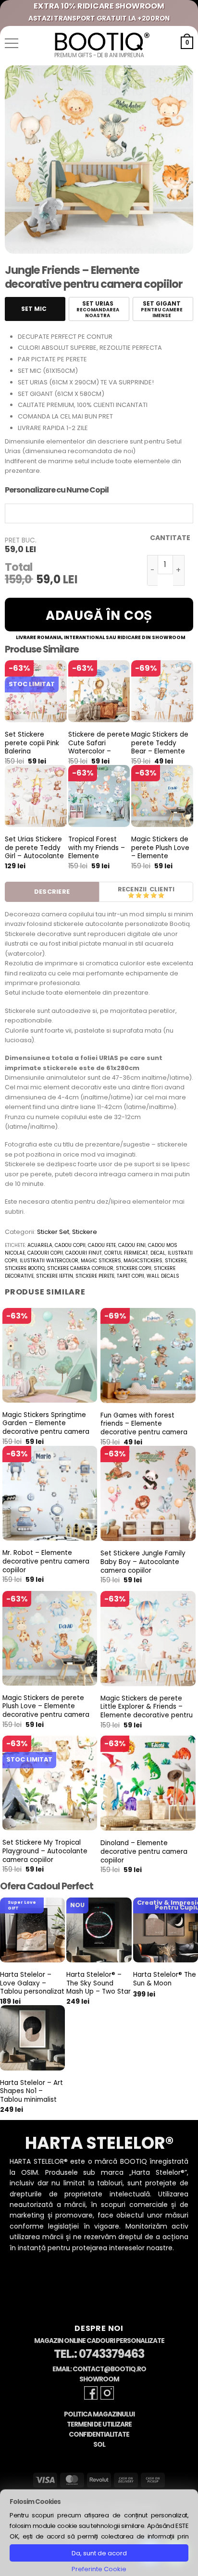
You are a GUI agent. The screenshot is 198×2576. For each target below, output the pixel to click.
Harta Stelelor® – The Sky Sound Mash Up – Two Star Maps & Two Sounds (99, 1992)
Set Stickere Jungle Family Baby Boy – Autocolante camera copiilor (143, 1562)
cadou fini (132, 1245)
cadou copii (70, 1245)
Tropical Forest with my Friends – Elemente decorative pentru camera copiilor (98, 856)
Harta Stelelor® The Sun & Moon (165, 1979)
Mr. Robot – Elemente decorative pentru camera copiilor (46, 1561)
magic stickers (101, 1261)
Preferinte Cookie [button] (99, 2569)
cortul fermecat (126, 1253)
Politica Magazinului (99, 2414)
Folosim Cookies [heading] (35, 2502)
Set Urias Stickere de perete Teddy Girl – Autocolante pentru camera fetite (34, 856)
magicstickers (143, 1261)
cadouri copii (45, 1253)
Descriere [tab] (52, 892)
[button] (12, 43)
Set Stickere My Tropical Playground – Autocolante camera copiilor (45, 1851)
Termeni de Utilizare (99, 2424)
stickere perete (95, 1276)
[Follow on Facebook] (91, 2393)
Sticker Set (53, 1232)
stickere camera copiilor (80, 1268)
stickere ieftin (55, 1276)
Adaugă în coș (99, 616)
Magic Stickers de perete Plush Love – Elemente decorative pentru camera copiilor (161, 856)
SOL (99, 2445)
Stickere (85, 1232)
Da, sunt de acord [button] (99, 2553)
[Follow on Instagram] (107, 2393)
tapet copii (130, 1276)
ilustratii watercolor (49, 1261)
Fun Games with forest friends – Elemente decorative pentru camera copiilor (144, 1428)
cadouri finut (84, 1253)
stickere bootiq (25, 1268)
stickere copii (134, 1268)
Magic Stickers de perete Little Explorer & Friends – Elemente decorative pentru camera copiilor (147, 1711)
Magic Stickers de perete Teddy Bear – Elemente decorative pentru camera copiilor (161, 752)
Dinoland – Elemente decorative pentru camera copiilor (144, 1852)
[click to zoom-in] (99, 160)
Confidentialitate (99, 2434)
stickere (176, 1261)
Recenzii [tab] (132, 889)
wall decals (163, 1276)
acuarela (40, 1245)
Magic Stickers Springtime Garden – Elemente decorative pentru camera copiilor (46, 1428)
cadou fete (102, 1245)
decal (158, 1253)
